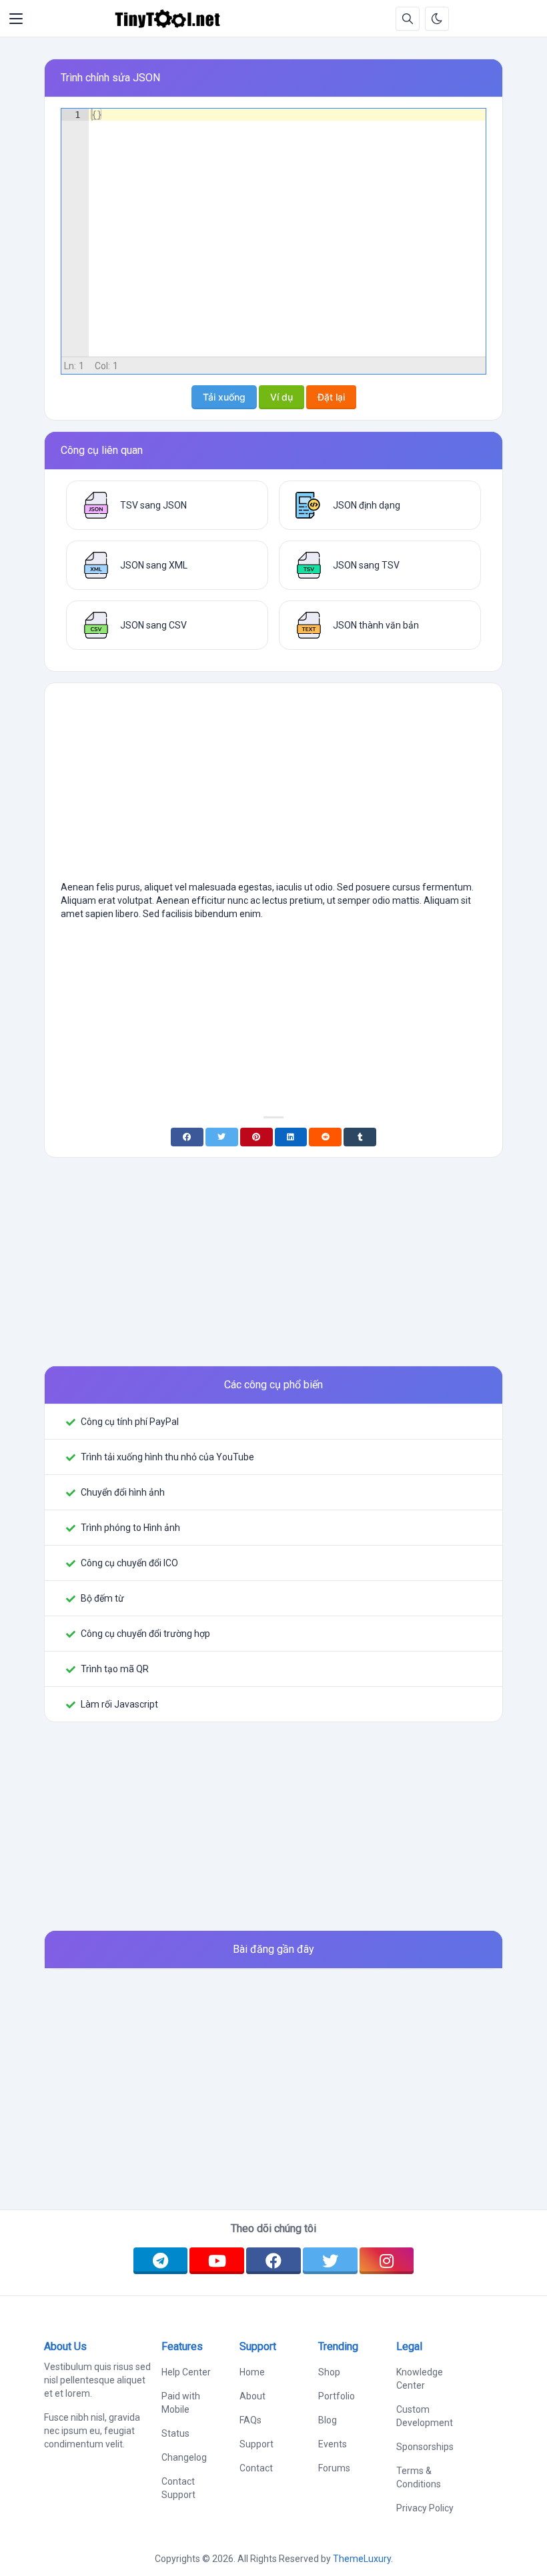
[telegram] (161, 2261)
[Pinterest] (256, 1137)
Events (333, 2444)
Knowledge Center (420, 2379)
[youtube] (217, 2261)
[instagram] (387, 2261)
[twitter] (330, 2261)
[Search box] (408, 19)
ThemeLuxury (362, 2559)
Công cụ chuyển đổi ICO (129, 1563)
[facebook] (273, 2261)
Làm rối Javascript (119, 1704)
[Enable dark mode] (437, 19)
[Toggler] (16, 19)
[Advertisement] (273, 787)
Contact (256, 2468)
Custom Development (425, 2416)
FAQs (250, 2420)
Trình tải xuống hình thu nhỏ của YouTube (167, 1457)
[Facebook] (187, 1137)
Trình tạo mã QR (115, 1669)
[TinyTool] (167, 19)
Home (252, 2372)
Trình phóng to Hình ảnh (130, 1528)
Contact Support (178, 2488)
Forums (334, 2468)
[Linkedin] (291, 1137)
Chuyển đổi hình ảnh (123, 1492)
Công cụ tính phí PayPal (130, 1422)
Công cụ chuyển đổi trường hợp (145, 1634)
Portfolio (337, 2396)
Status (175, 2433)
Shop (329, 2372)
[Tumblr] (360, 1137)
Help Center (186, 2372)
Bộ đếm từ (102, 1598)
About (252, 2396)
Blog (328, 2420)
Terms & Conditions (419, 2477)
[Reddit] (325, 1137)
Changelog (184, 2457)
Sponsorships (425, 2447)
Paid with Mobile (181, 2403)
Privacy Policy (425, 2508)
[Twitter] (222, 1137)
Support (256, 2444)
